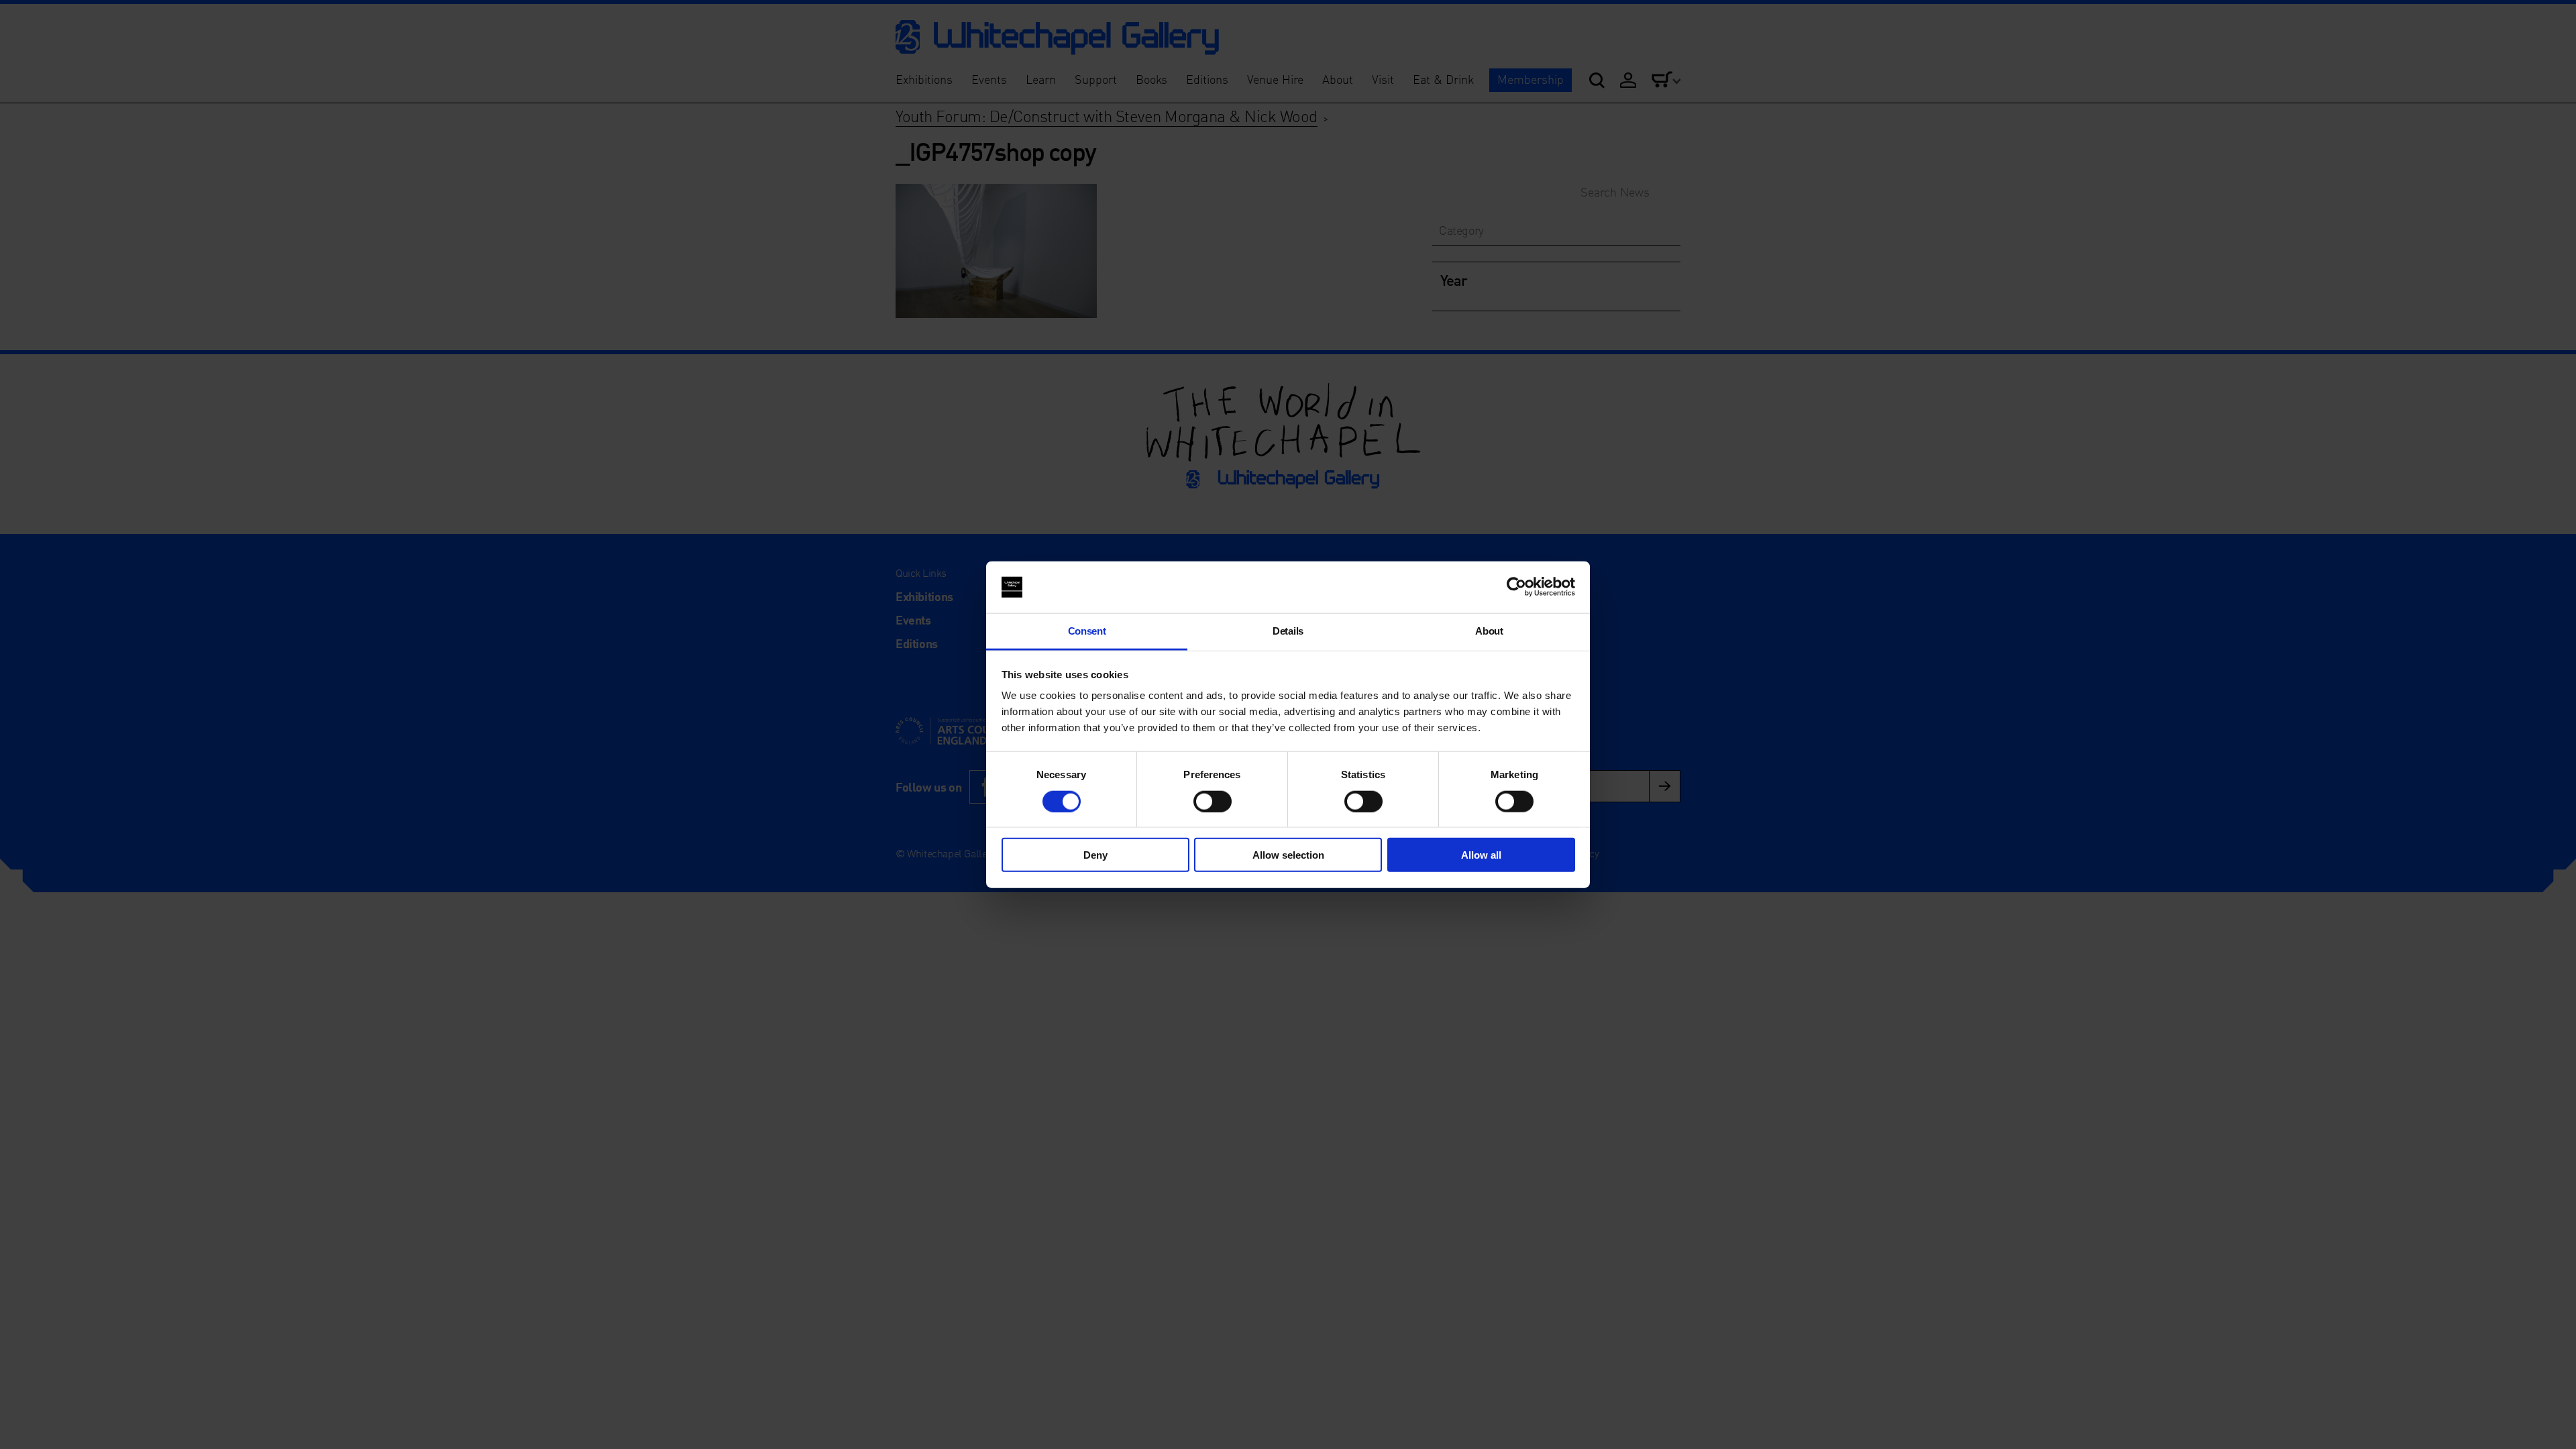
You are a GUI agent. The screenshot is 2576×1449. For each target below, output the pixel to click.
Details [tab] (1288, 631)
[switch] (1213, 801)
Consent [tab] (1087, 631)
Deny (1095, 855)
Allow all (1481, 855)
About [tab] (1489, 631)
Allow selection (1288, 855)
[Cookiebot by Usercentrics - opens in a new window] (1516, 587)
